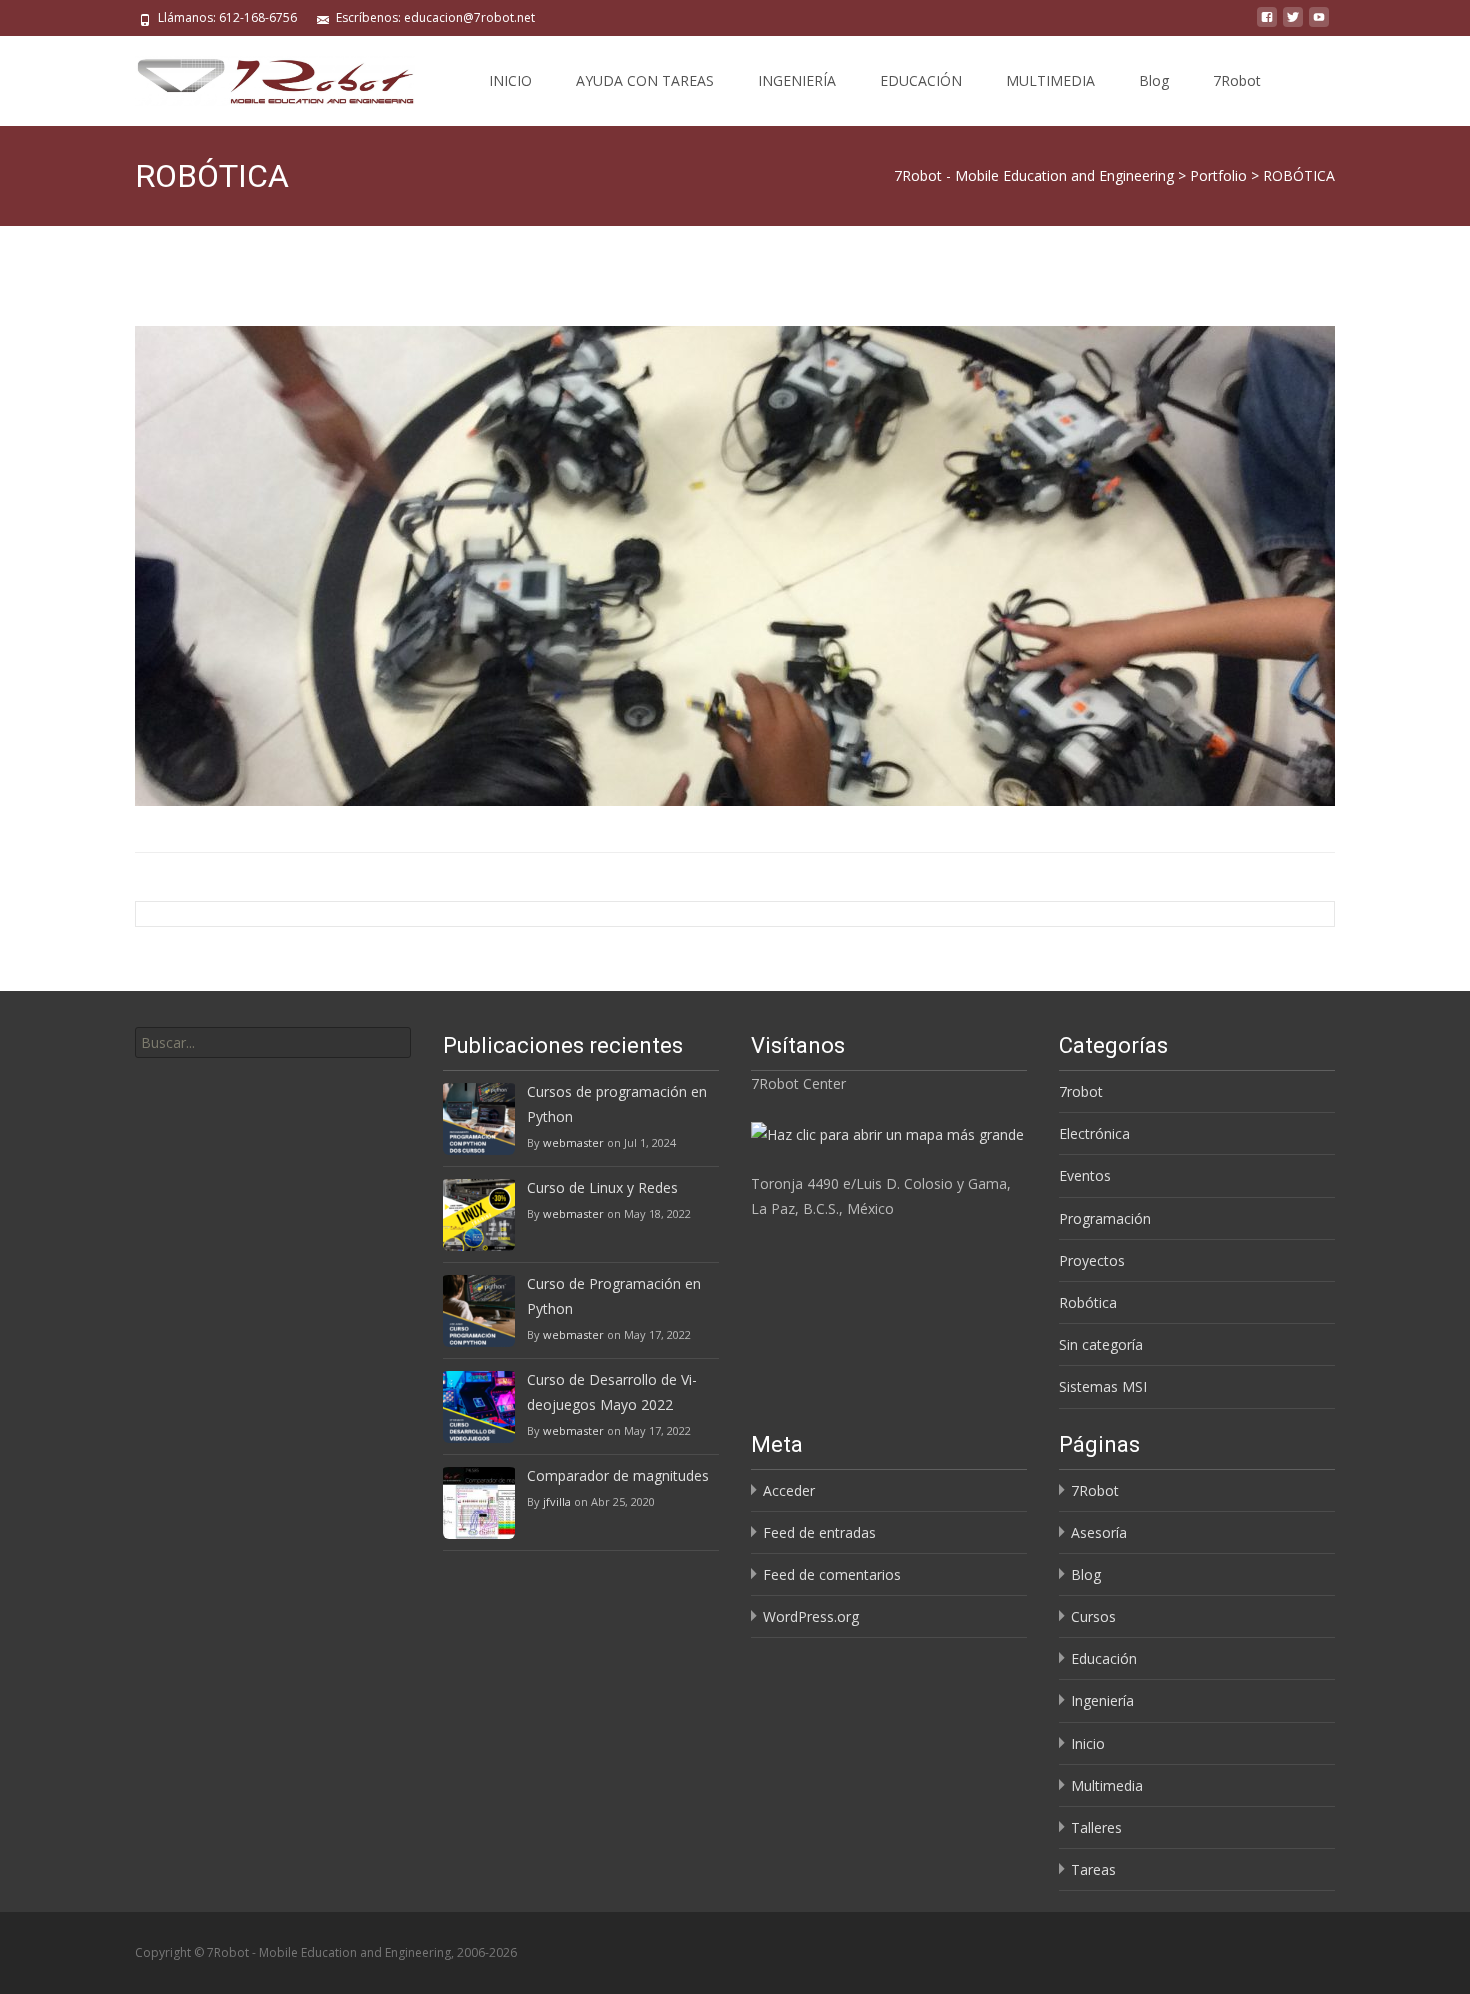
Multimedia (1107, 1785)
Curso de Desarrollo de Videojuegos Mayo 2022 (612, 1392)
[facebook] (1267, 24)
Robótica (1088, 1302)
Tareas (1093, 1869)
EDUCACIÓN (921, 80)
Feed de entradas (819, 1532)
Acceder (789, 1490)
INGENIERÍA (797, 80)
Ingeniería (1102, 1700)
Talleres (1096, 1827)
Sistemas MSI (1103, 1386)
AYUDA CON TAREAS (645, 80)
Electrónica (1094, 1133)
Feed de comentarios (832, 1574)
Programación (1105, 1218)
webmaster (573, 1142)
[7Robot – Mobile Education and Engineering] (259, 76)
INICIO (510, 80)
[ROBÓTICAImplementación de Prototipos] (735, 566)
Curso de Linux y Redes (602, 1187)
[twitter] (1293, 24)
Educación (1104, 1658)
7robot (1081, 1091)
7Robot (1237, 80)
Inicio (1088, 1743)
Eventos (1085, 1175)
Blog (1154, 80)
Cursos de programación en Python (617, 1104)
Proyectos (1092, 1260)
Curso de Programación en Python (614, 1296)
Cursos (1093, 1616)
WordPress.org (811, 1616)
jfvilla (557, 1501)
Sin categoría (1101, 1344)
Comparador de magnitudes (618, 1475)
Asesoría (1099, 1532)
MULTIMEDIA (1050, 80)
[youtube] (1319, 24)
